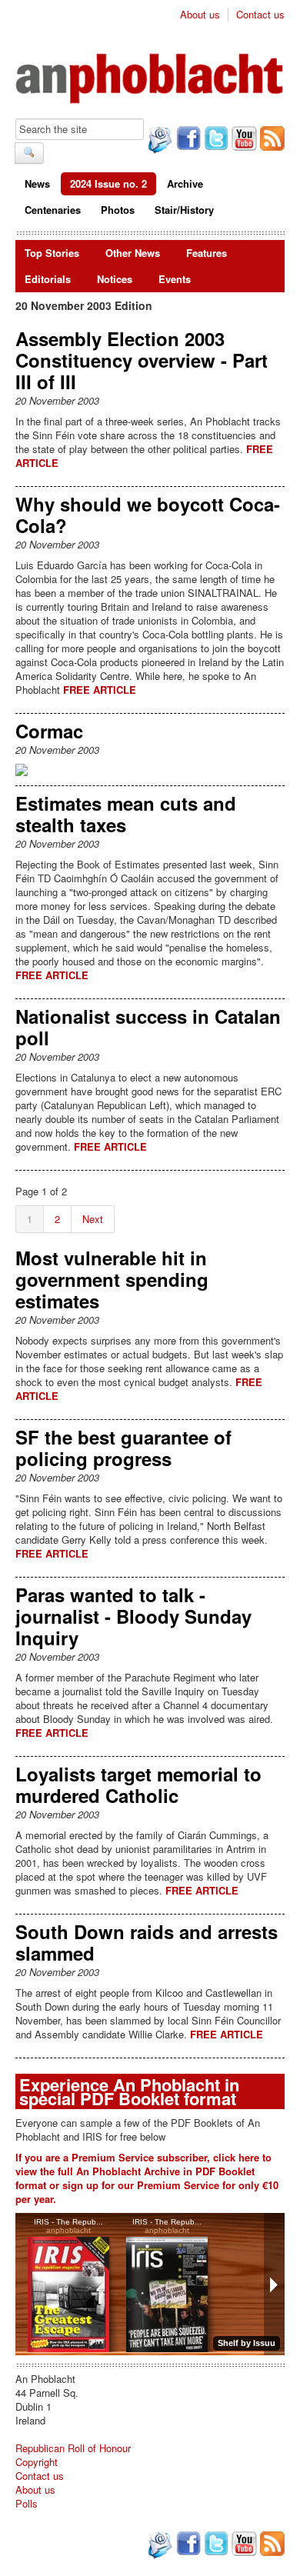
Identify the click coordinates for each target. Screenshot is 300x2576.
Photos (118, 210)
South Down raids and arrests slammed (147, 1942)
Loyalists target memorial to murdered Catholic (138, 1785)
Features (207, 253)
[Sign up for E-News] (158, 142)
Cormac (49, 731)
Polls (27, 2503)
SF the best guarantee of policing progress (123, 1448)
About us (200, 15)
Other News (133, 253)
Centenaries (53, 210)
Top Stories (52, 253)
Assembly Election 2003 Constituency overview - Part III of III (142, 360)
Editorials (48, 279)
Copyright (37, 2462)
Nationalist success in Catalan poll (148, 1027)
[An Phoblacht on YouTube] (243, 140)
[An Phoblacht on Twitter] (215, 140)
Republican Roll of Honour (73, 2448)
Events (175, 279)
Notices (115, 279)
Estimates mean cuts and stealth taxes (126, 814)
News (37, 183)
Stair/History (184, 210)
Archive (185, 183)
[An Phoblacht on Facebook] (187, 140)
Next (93, 1219)
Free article (100, 690)
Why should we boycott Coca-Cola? (148, 515)
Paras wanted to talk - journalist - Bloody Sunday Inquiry (133, 1616)
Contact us (260, 15)
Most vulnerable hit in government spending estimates (112, 1279)
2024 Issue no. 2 (108, 183)
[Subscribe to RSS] (271, 140)
